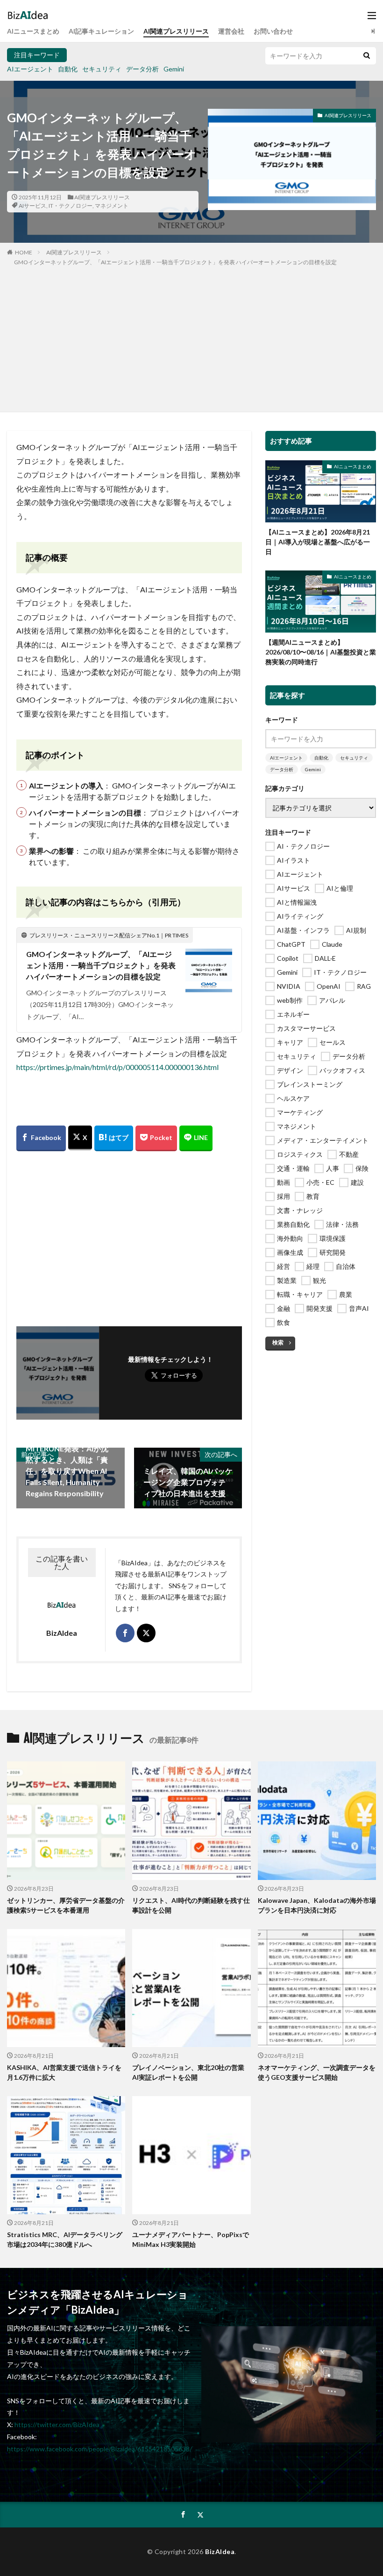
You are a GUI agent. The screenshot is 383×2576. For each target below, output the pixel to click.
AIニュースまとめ (33, 31)
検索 (278, 1342)
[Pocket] (156, 1138)
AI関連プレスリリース (176, 31)
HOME (24, 252)
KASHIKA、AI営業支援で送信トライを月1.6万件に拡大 (64, 2072)
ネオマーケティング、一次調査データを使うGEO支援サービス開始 (317, 2072)
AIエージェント (30, 69)
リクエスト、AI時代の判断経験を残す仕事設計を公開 (191, 1905)
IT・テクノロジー (71, 206)
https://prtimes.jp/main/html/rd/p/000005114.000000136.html (117, 1067)
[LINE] (196, 1138)
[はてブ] (114, 1138)
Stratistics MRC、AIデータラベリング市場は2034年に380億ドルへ (65, 2239)
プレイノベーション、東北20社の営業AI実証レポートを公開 (188, 2072)
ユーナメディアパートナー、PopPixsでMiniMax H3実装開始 (191, 2239)
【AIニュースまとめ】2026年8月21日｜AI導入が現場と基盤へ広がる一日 (318, 542)
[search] (367, 56)
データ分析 (142, 69)
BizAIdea (220, 2551)
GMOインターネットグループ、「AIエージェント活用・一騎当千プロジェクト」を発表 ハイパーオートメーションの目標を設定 (175, 262)
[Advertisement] (191, 337)
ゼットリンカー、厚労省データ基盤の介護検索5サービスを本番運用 (66, 1905)
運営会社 (231, 31)
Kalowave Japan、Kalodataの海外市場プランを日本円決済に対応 (317, 1905)
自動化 (68, 69)
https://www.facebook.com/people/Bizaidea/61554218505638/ (99, 2449)
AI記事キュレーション (101, 31)
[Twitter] (80, 1138)
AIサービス (32, 206)
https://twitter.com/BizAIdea (57, 2425)
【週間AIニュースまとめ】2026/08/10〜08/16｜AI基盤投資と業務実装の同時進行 (321, 652)
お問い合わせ (273, 31)
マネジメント (112, 206)
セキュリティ (102, 69)
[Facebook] (41, 1138)
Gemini (174, 69)
